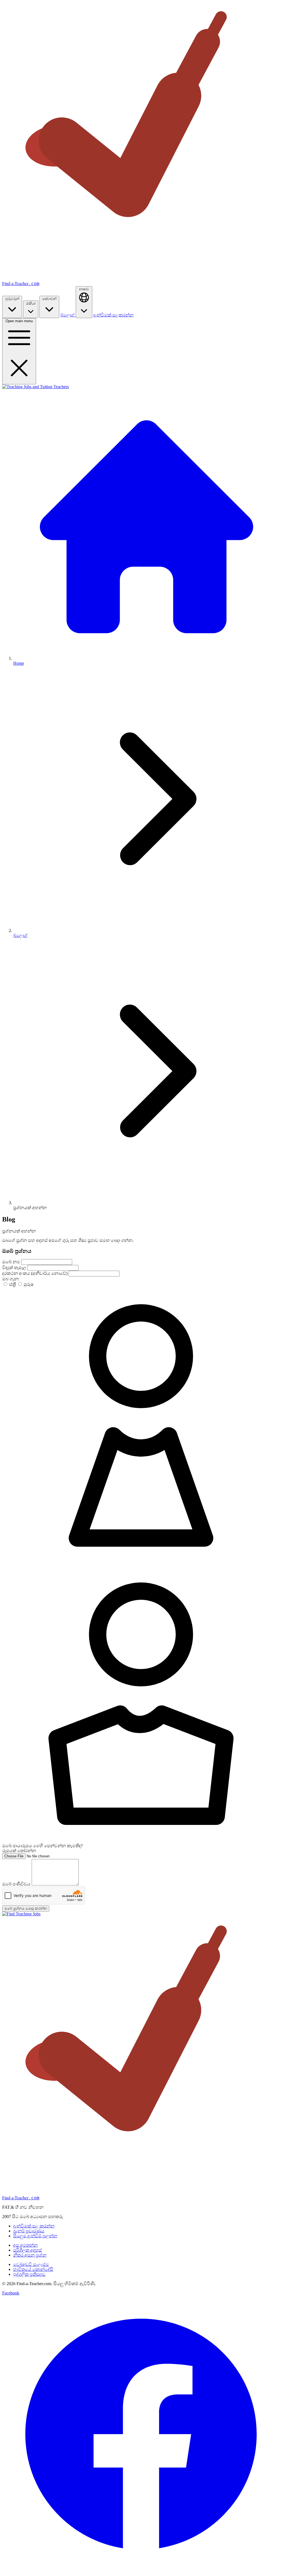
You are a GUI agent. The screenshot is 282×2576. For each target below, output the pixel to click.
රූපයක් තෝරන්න (19, 1851)
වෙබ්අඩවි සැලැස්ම (31, 2264)
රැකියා (31, 303)
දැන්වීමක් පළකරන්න (113, 315)
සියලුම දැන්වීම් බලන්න (35, 2236)
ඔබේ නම (12, 1262)
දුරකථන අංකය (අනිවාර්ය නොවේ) (35, 1273)
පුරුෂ (28, 1284)
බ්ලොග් (68, 315)
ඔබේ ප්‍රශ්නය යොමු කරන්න (26, 1908)
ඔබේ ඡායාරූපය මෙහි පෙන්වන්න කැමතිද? (42, 1846)
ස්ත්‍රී (12, 1284)
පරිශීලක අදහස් (28, 2250)
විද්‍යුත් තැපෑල (15, 1268)
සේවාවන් (49, 299)
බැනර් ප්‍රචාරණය (29, 2231)
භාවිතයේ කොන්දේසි (33, 2269)
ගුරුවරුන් (12, 299)
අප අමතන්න (25, 2245)
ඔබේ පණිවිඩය (17, 1884)
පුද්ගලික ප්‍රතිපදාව (29, 2274)
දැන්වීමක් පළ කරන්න (34, 2226)
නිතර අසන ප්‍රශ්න (30, 2255)
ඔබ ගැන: (11, 1279)
